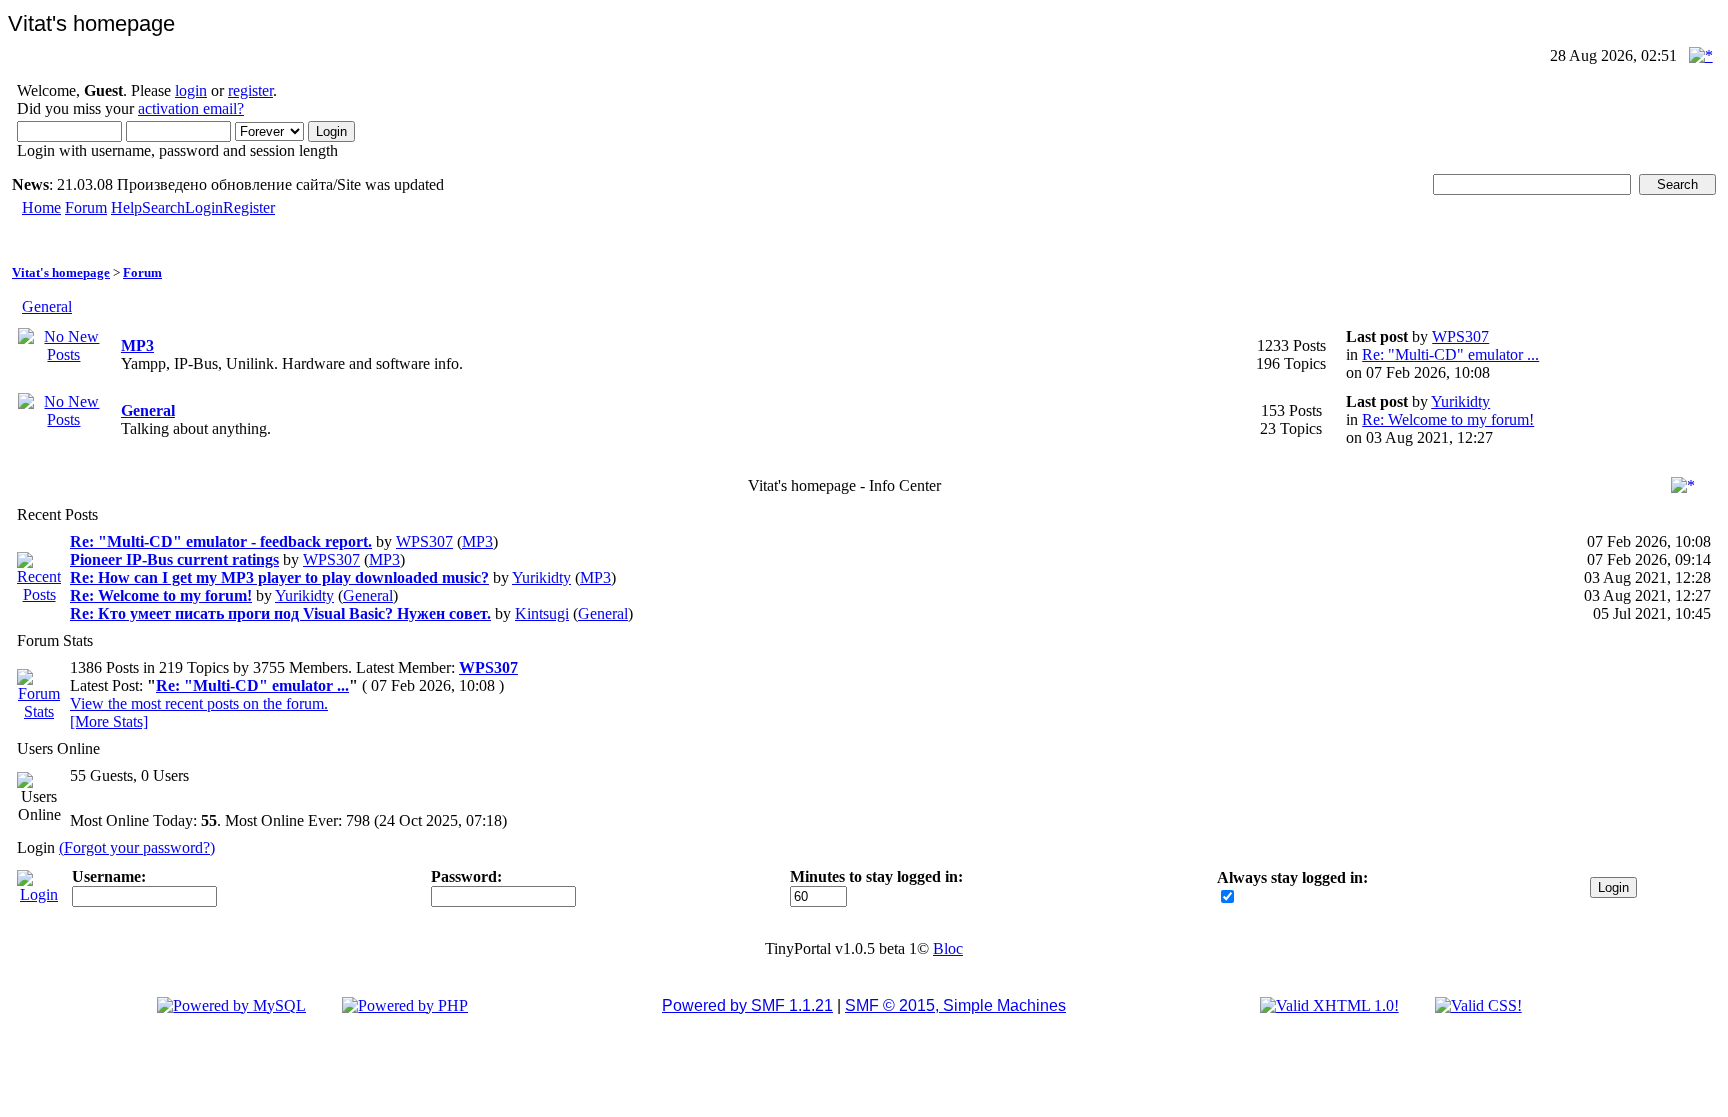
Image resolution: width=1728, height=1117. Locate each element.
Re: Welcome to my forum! (1448, 419)
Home (41, 207)
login (191, 90)
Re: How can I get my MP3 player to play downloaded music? (279, 577)
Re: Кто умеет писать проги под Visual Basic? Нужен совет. (280, 613)
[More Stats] (109, 721)
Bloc (948, 948)
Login (204, 207)
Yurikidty (1460, 401)
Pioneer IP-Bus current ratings (174, 559)
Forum (86, 207)
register (250, 90)
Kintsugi (542, 613)
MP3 (137, 345)
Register (249, 207)
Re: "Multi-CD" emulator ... (1450, 354)
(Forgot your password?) (137, 847)
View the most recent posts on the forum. (199, 703)
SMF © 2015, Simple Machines (955, 1005)
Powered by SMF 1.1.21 (747, 1005)
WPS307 (1460, 336)
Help (126, 207)
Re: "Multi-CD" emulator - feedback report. (221, 541)
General (47, 306)
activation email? (191, 108)
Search (163, 207)
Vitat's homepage (61, 272)
